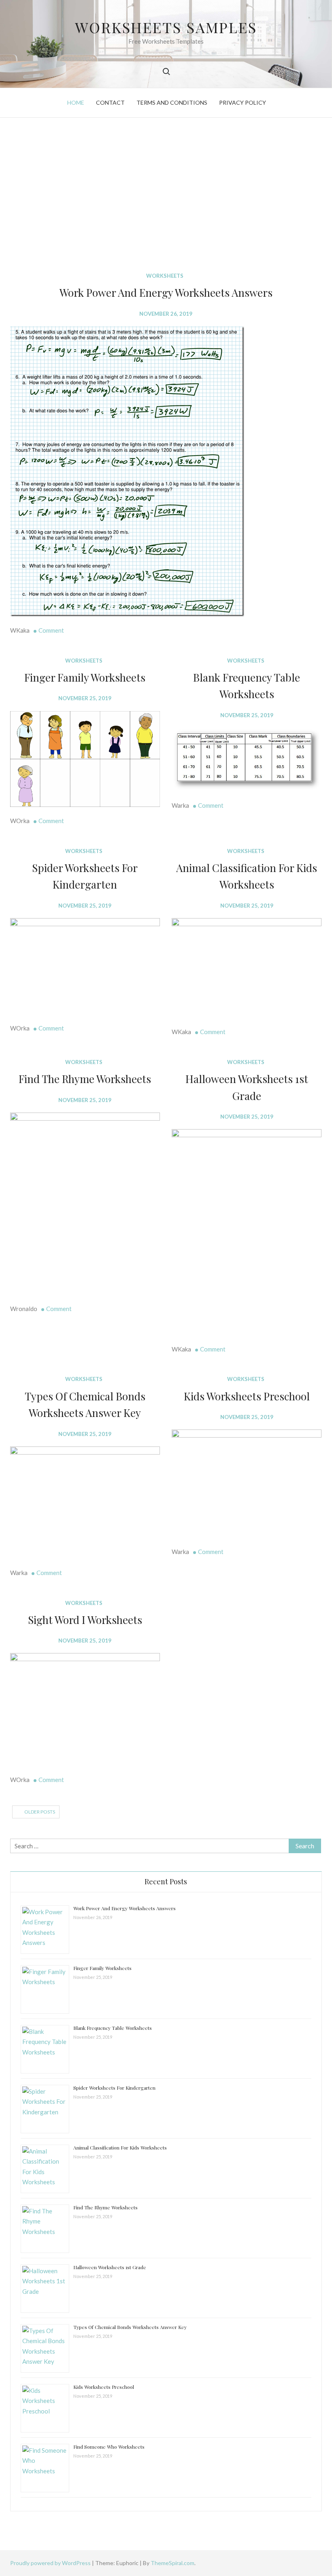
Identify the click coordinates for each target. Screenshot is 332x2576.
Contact (110, 102)
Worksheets (165, 276)
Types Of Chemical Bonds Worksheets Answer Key (130, 2327)
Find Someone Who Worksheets (109, 2447)
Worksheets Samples (166, 27)
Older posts (40, 1812)
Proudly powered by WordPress (51, 2563)
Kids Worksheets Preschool (247, 1396)
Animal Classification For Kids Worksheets (120, 2147)
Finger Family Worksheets (85, 677)
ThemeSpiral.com (172, 2563)
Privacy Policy (243, 102)
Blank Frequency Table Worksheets (113, 2028)
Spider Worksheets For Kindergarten (114, 2088)
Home (76, 102)
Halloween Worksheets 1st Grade (110, 2267)
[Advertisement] (166, 194)
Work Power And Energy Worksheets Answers (166, 292)
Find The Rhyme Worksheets (85, 1079)
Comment (51, 630)
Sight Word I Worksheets (85, 1620)
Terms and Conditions (172, 102)
